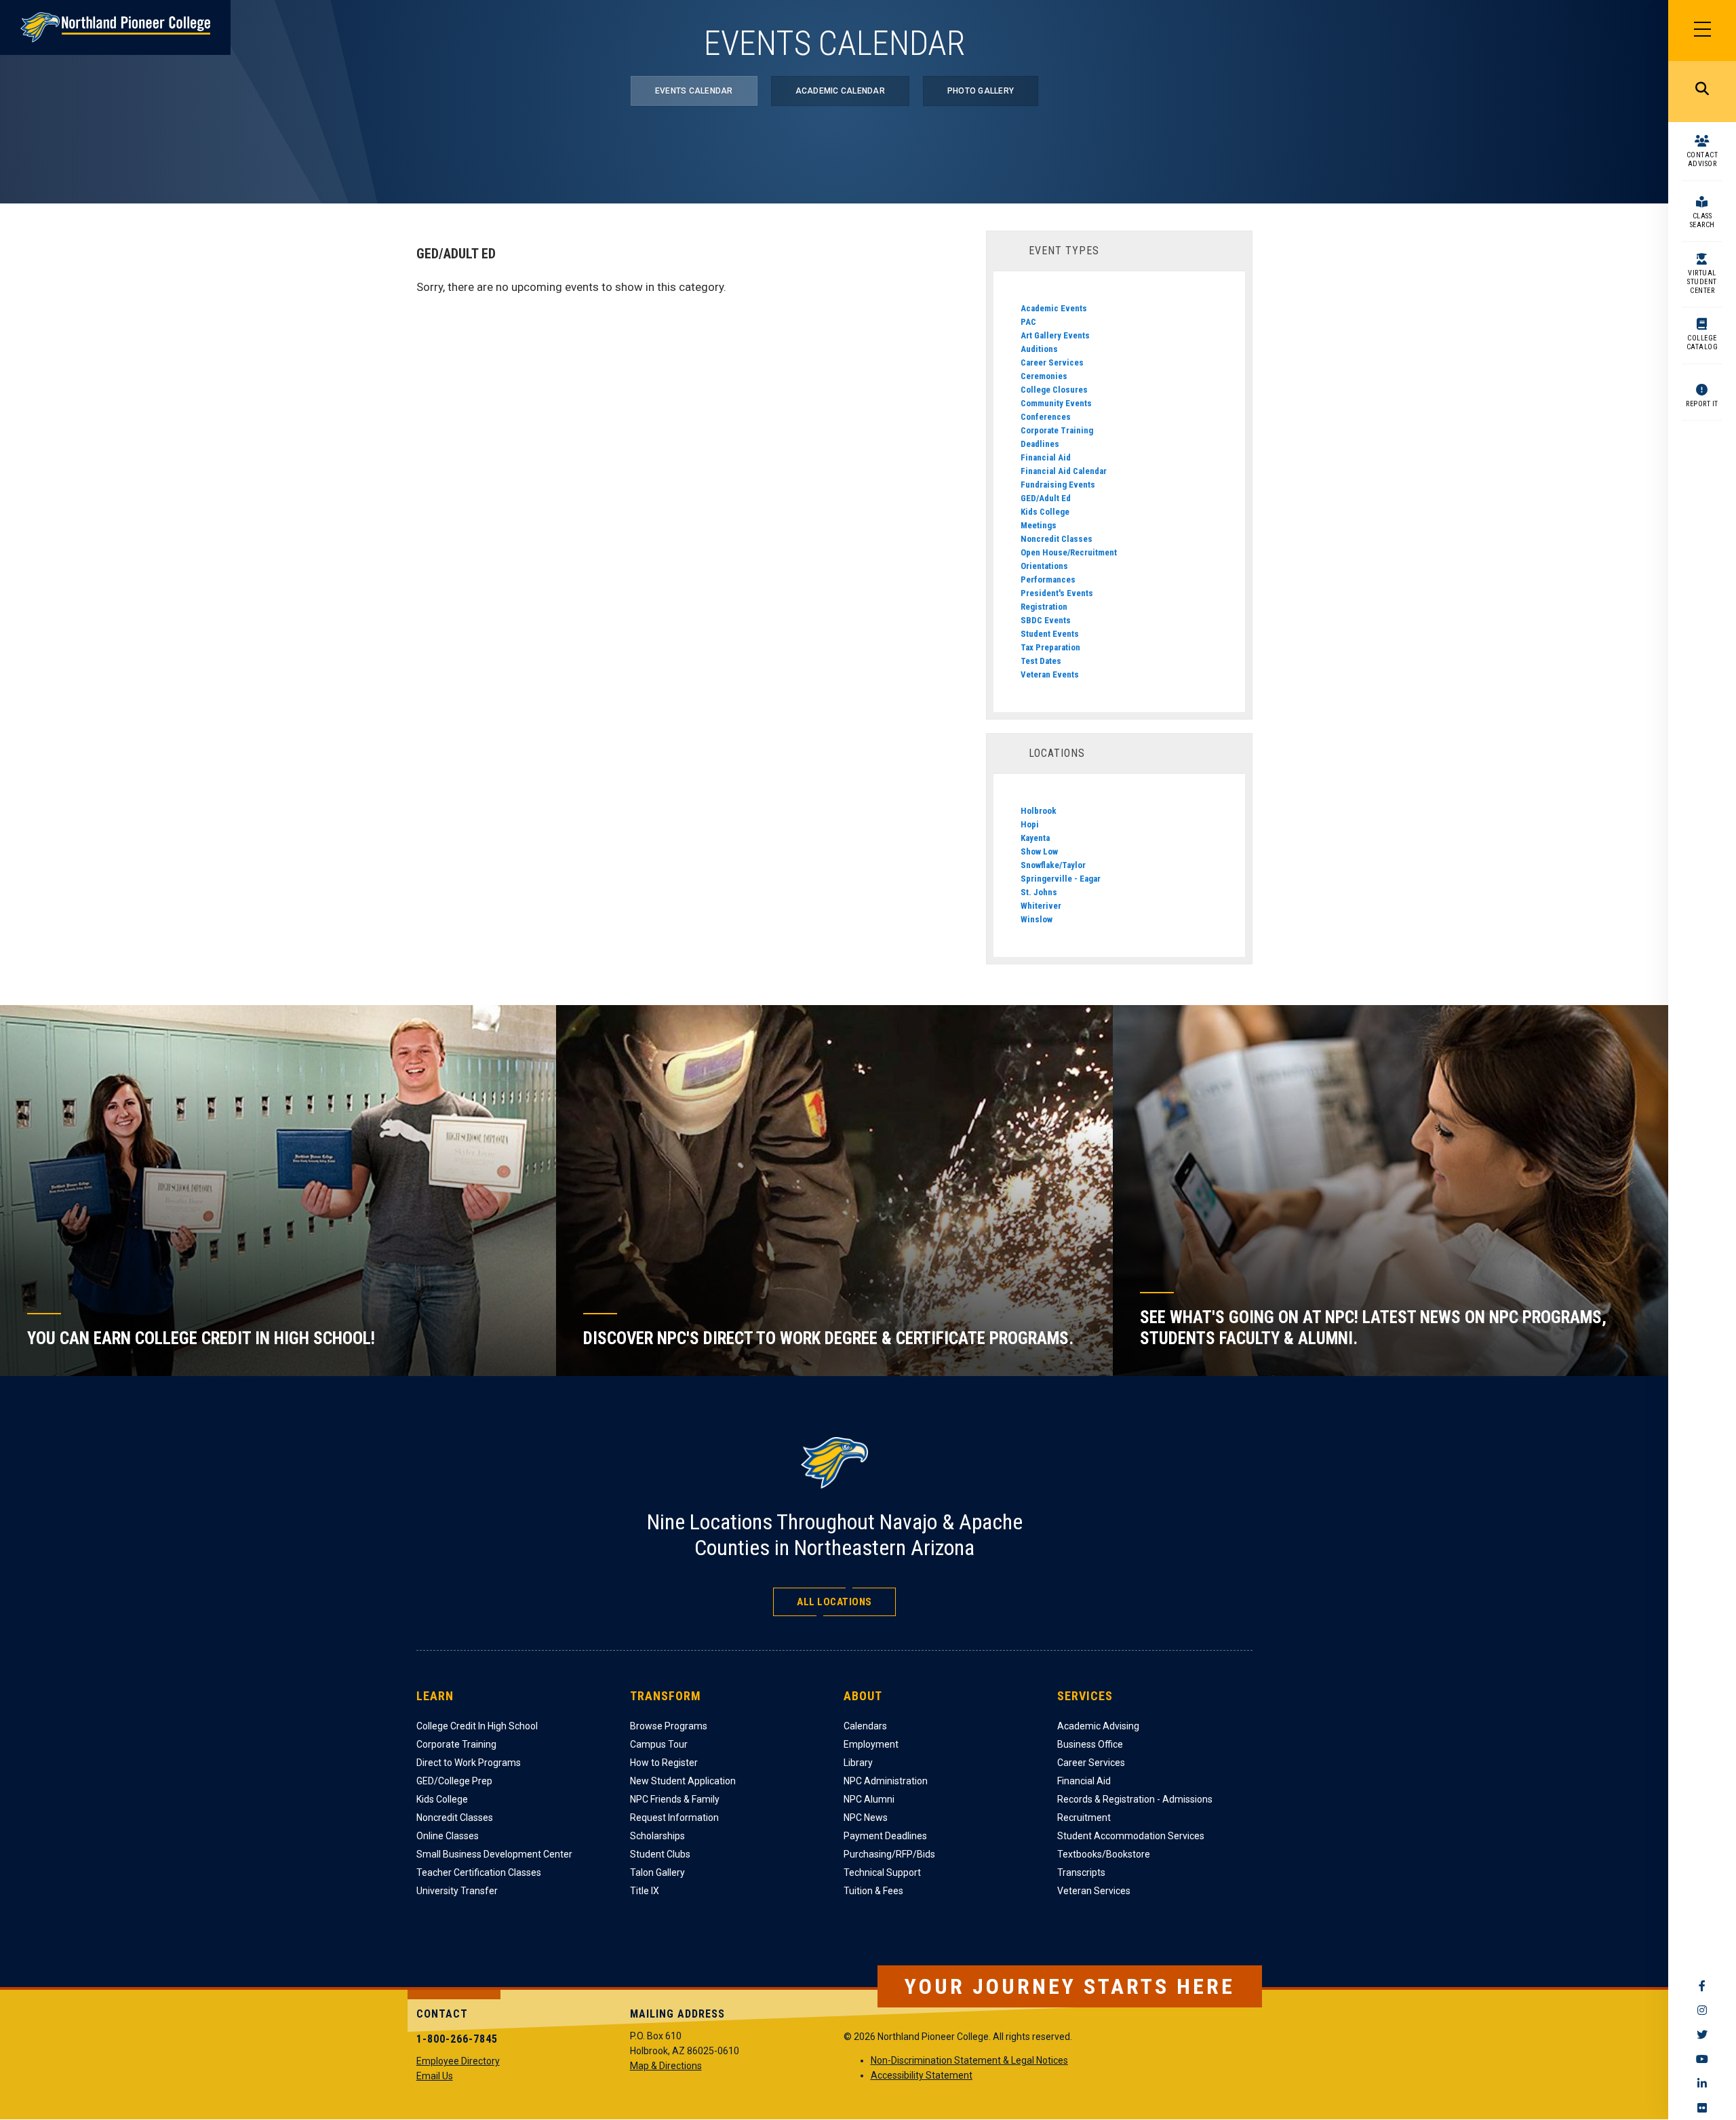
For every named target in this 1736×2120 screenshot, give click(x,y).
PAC (1028, 322)
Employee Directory (458, 2061)
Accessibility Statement (922, 2075)
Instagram (1702, 2010)
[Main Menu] (1702, 31)
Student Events (1050, 634)
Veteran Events (1050, 674)
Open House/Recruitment (1069, 552)
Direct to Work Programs (469, 1763)
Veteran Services (1094, 1891)
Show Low (1039, 851)
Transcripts (1081, 1872)
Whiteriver (1041, 906)
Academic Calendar (840, 91)
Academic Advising (1098, 1726)
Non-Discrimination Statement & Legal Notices (969, 2060)
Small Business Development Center (494, 1854)
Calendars (865, 1726)
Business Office (1090, 1744)
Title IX (645, 1891)
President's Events (1057, 593)
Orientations (1044, 566)
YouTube (1702, 2059)
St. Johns (1039, 892)
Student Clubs (660, 1854)
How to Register (664, 1763)
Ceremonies (1044, 376)
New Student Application (683, 1781)
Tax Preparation (1050, 647)
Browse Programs (669, 1726)
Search (1702, 92)
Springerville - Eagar (1061, 879)
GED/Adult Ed (1046, 498)
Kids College (1045, 512)
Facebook (1702, 1986)
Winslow (1037, 919)
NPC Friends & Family (675, 1799)
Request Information (674, 1818)
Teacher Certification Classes (479, 1872)
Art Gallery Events (1055, 335)
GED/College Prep (454, 1781)
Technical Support (882, 1872)
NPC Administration (886, 1781)
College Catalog (1702, 342)
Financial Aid (1046, 457)
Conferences (1046, 417)
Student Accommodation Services (1131, 1836)
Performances (1048, 580)
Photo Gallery (981, 91)
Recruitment (1084, 1818)
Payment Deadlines (885, 1836)
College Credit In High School (477, 1726)
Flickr (1702, 2108)
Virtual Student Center (1702, 282)
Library (858, 1763)
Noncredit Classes (1057, 539)
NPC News (866, 1818)
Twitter (1702, 2035)
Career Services (1052, 362)
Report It (1702, 404)
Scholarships (657, 1836)
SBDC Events (1046, 620)
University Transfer (457, 1891)
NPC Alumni (869, 1799)
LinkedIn (1702, 2083)
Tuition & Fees (873, 1891)
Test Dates (1041, 661)
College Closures (1054, 390)
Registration (1044, 607)
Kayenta (1035, 838)
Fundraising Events (1058, 485)
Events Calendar (694, 91)
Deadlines (1040, 444)
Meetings (1039, 525)
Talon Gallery (657, 1872)
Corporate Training (1057, 430)
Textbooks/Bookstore (1104, 1854)
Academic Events (1054, 308)
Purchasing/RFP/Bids (889, 1854)
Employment (871, 1744)
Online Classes (448, 1836)
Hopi (1030, 824)
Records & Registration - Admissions (1135, 1799)
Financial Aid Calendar (1064, 471)
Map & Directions (666, 2066)
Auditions (1039, 349)
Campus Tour (659, 1744)
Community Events (1056, 403)
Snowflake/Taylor (1053, 865)
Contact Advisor (1702, 159)
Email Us (435, 2076)
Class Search (1702, 220)
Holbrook (1039, 811)
